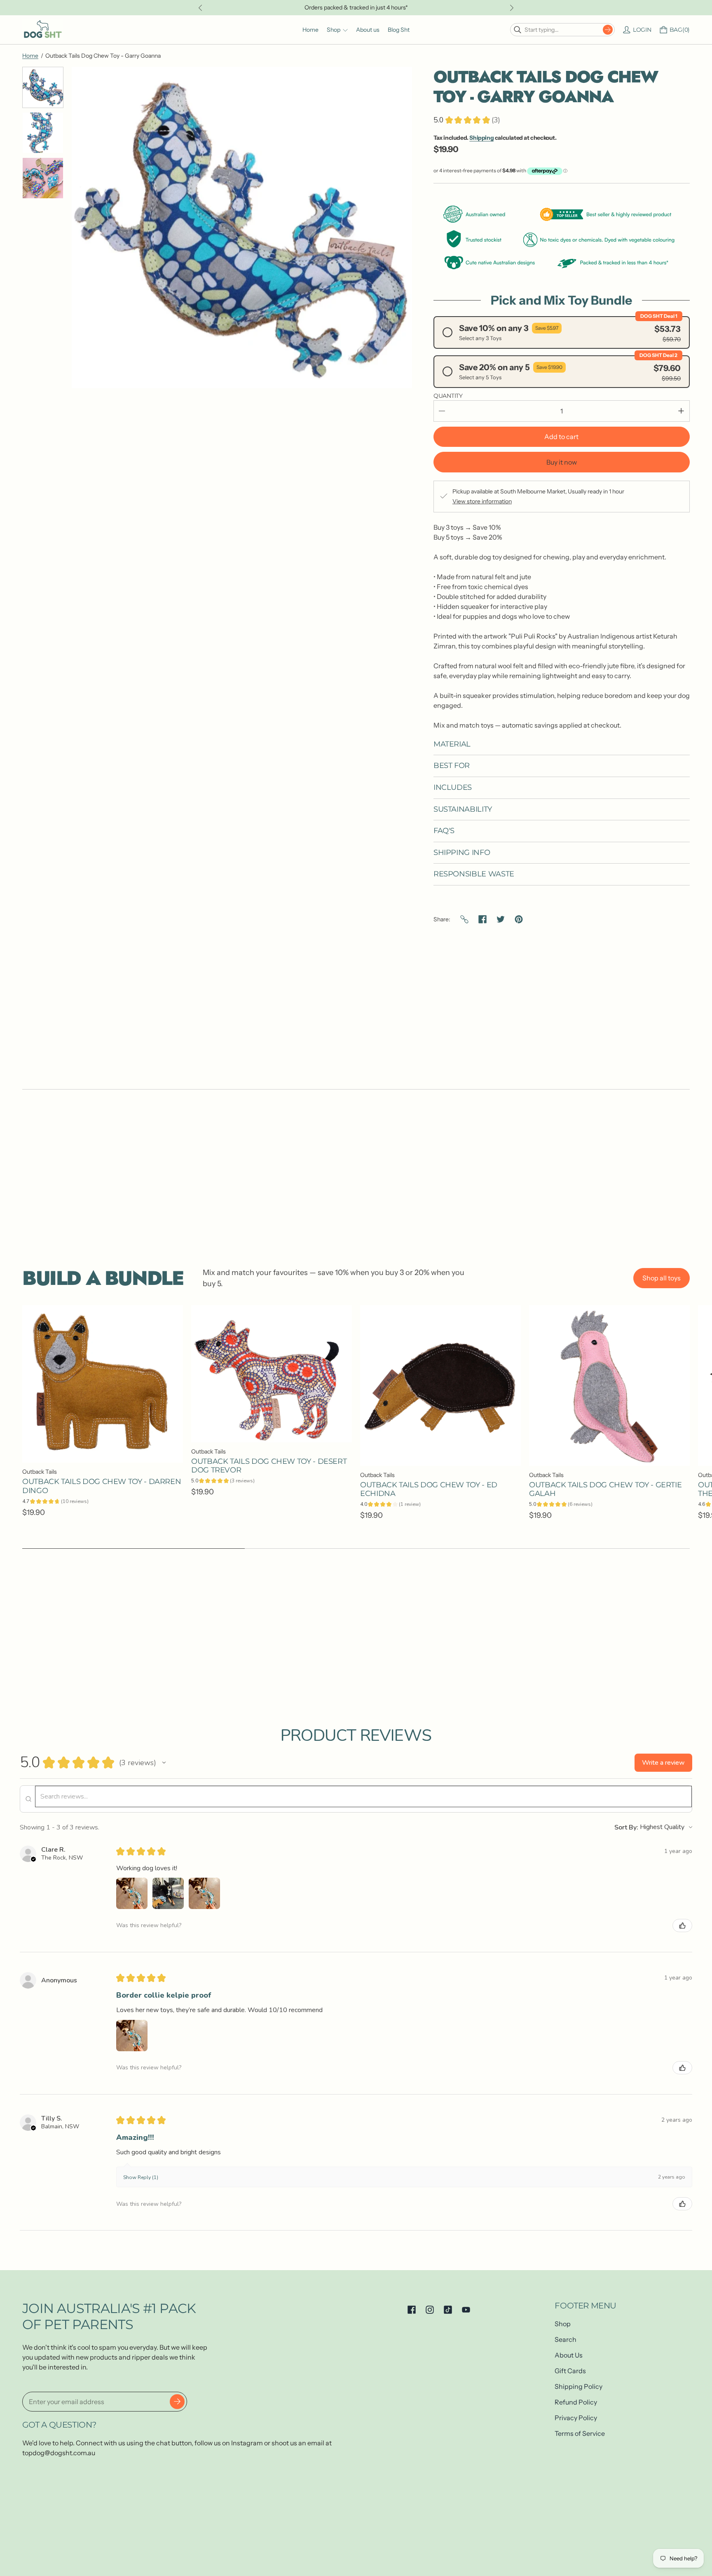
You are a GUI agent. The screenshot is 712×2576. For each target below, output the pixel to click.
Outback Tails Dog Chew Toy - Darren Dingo (102, 1486)
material (452, 744)
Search (566, 2339)
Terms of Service (580, 2433)
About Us (569, 2355)
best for (452, 766)
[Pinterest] (519, 919)
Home (30, 56)
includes (453, 788)
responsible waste (474, 874)
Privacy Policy (576, 2418)
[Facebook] (482, 919)
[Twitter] (501, 919)
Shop (563, 2324)
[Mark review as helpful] (682, 1926)
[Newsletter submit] (177, 2402)
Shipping (481, 138)
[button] (164, 1763)
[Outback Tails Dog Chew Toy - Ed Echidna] (440, 1385)
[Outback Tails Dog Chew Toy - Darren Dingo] (103, 1384)
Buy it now (562, 462)
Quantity (448, 396)
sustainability (463, 809)
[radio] (562, 332)
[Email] (464, 919)
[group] (43, 87)
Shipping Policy (578, 2386)
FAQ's (444, 831)
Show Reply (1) (141, 2177)
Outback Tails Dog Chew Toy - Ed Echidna (429, 1489)
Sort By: (626, 1827)
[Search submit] (608, 30)
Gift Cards (570, 2371)
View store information (482, 501)
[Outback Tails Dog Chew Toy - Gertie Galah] (609, 1385)
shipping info (462, 853)
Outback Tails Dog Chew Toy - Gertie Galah (605, 1489)
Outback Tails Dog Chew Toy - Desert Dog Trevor (269, 1466)
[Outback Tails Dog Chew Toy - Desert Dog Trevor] (272, 1374)
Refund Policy (576, 2402)
